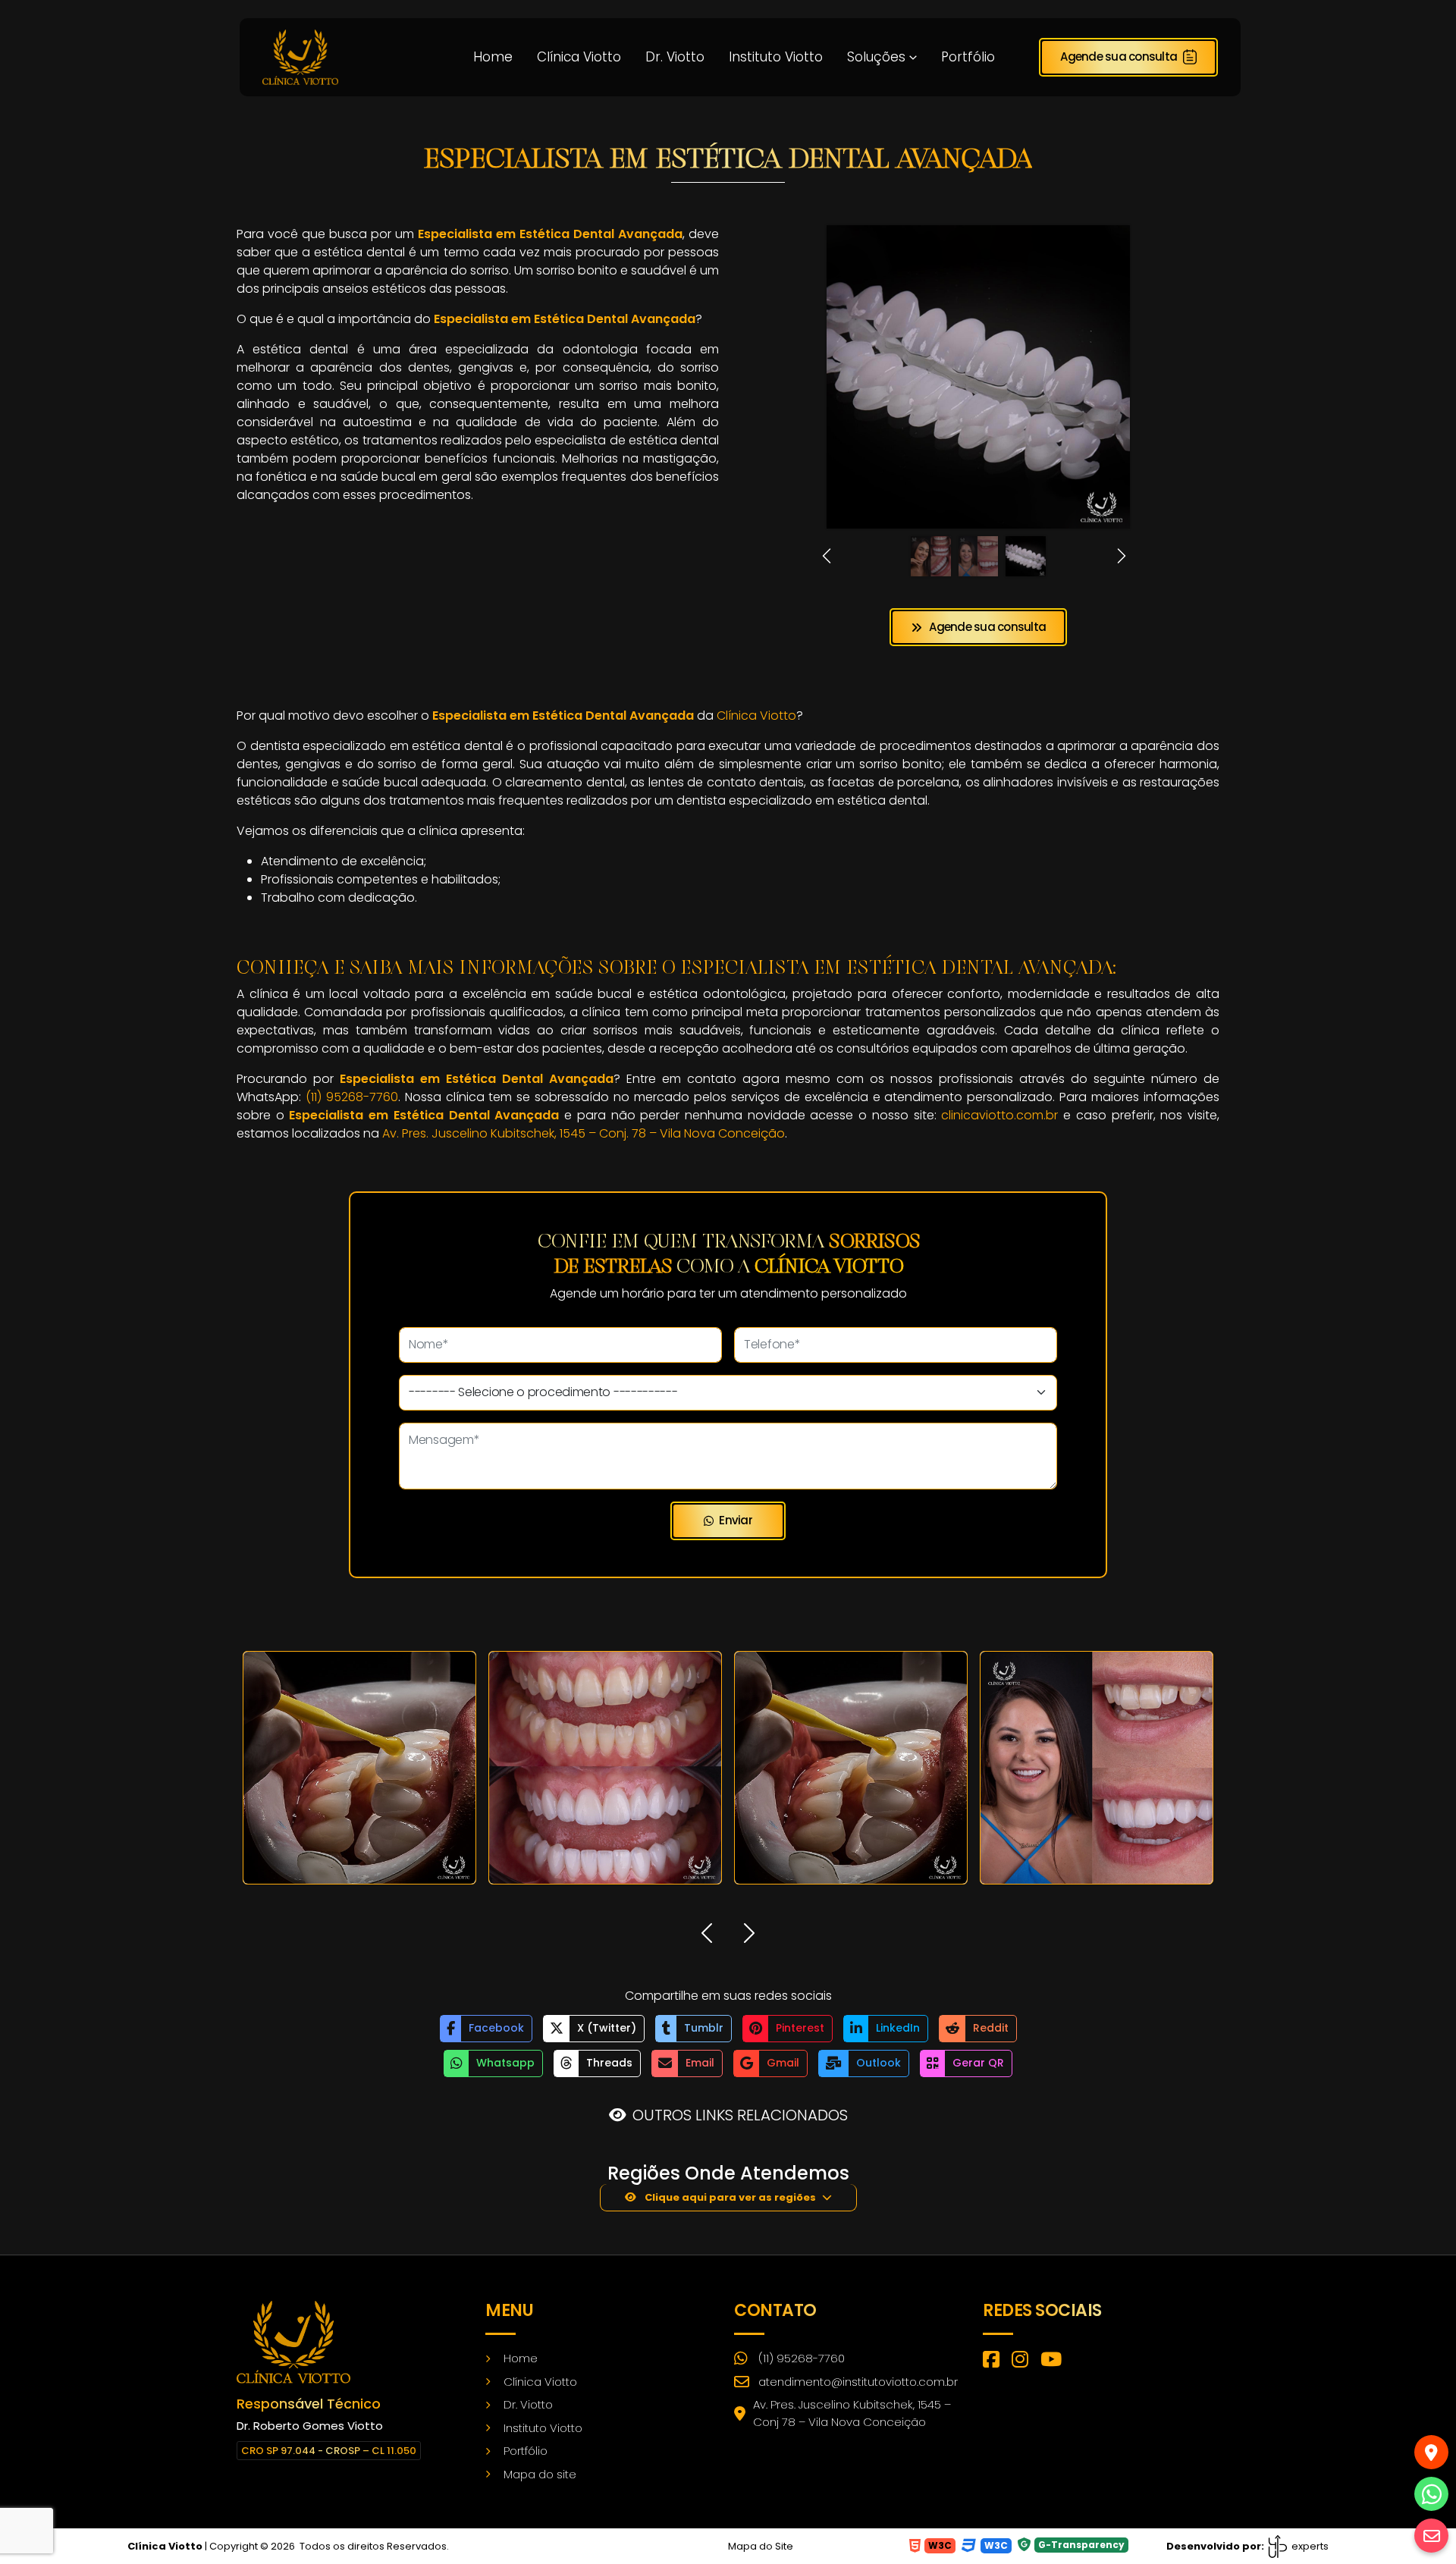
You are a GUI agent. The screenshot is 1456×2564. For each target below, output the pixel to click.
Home (493, 57)
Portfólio (968, 57)
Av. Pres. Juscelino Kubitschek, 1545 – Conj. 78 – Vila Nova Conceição (584, 1133)
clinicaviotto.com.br (999, 1115)
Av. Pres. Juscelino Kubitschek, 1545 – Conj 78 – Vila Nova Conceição (852, 2413)
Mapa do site (540, 2474)
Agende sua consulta (1119, 56)
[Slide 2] (979, 556)
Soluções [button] (876, 57)
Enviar (736, 1520)
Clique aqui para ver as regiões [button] (729, 2197)
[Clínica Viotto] (293, 2341)
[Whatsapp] (1431, 2494)
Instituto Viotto (776, 57)
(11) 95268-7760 (352, 1097)
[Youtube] (1051, 2361)
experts (1309, 2546)
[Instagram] (1020, 2361)
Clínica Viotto (579, 57)
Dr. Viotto (675, 57)
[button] (831, 556)
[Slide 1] (931, 556)
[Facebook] (991, 2361)
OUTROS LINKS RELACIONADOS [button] (740, 2115)
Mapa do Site (761, 2546)
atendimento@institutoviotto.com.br (858, 2382)
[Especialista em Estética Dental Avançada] (300, 56)
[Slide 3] (1026, 556)
